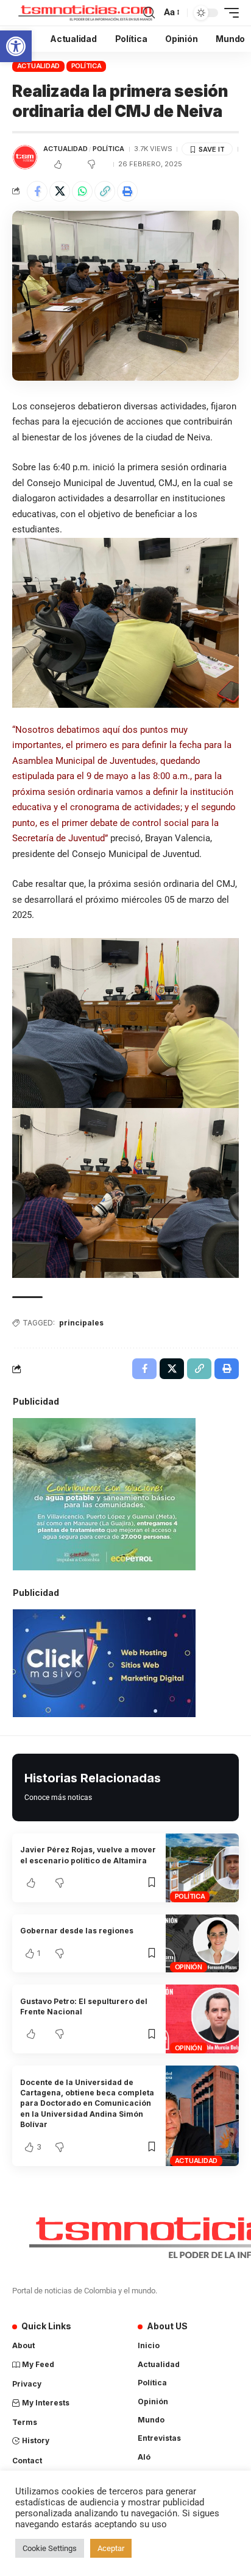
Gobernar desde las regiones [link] (77, 1931)
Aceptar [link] (111, 2548)
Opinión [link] (189, 1967)
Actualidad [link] (39, 66)
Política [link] (87, 66)
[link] (16, 46)
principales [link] (81, 1323)
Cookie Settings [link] (50, 2548)
